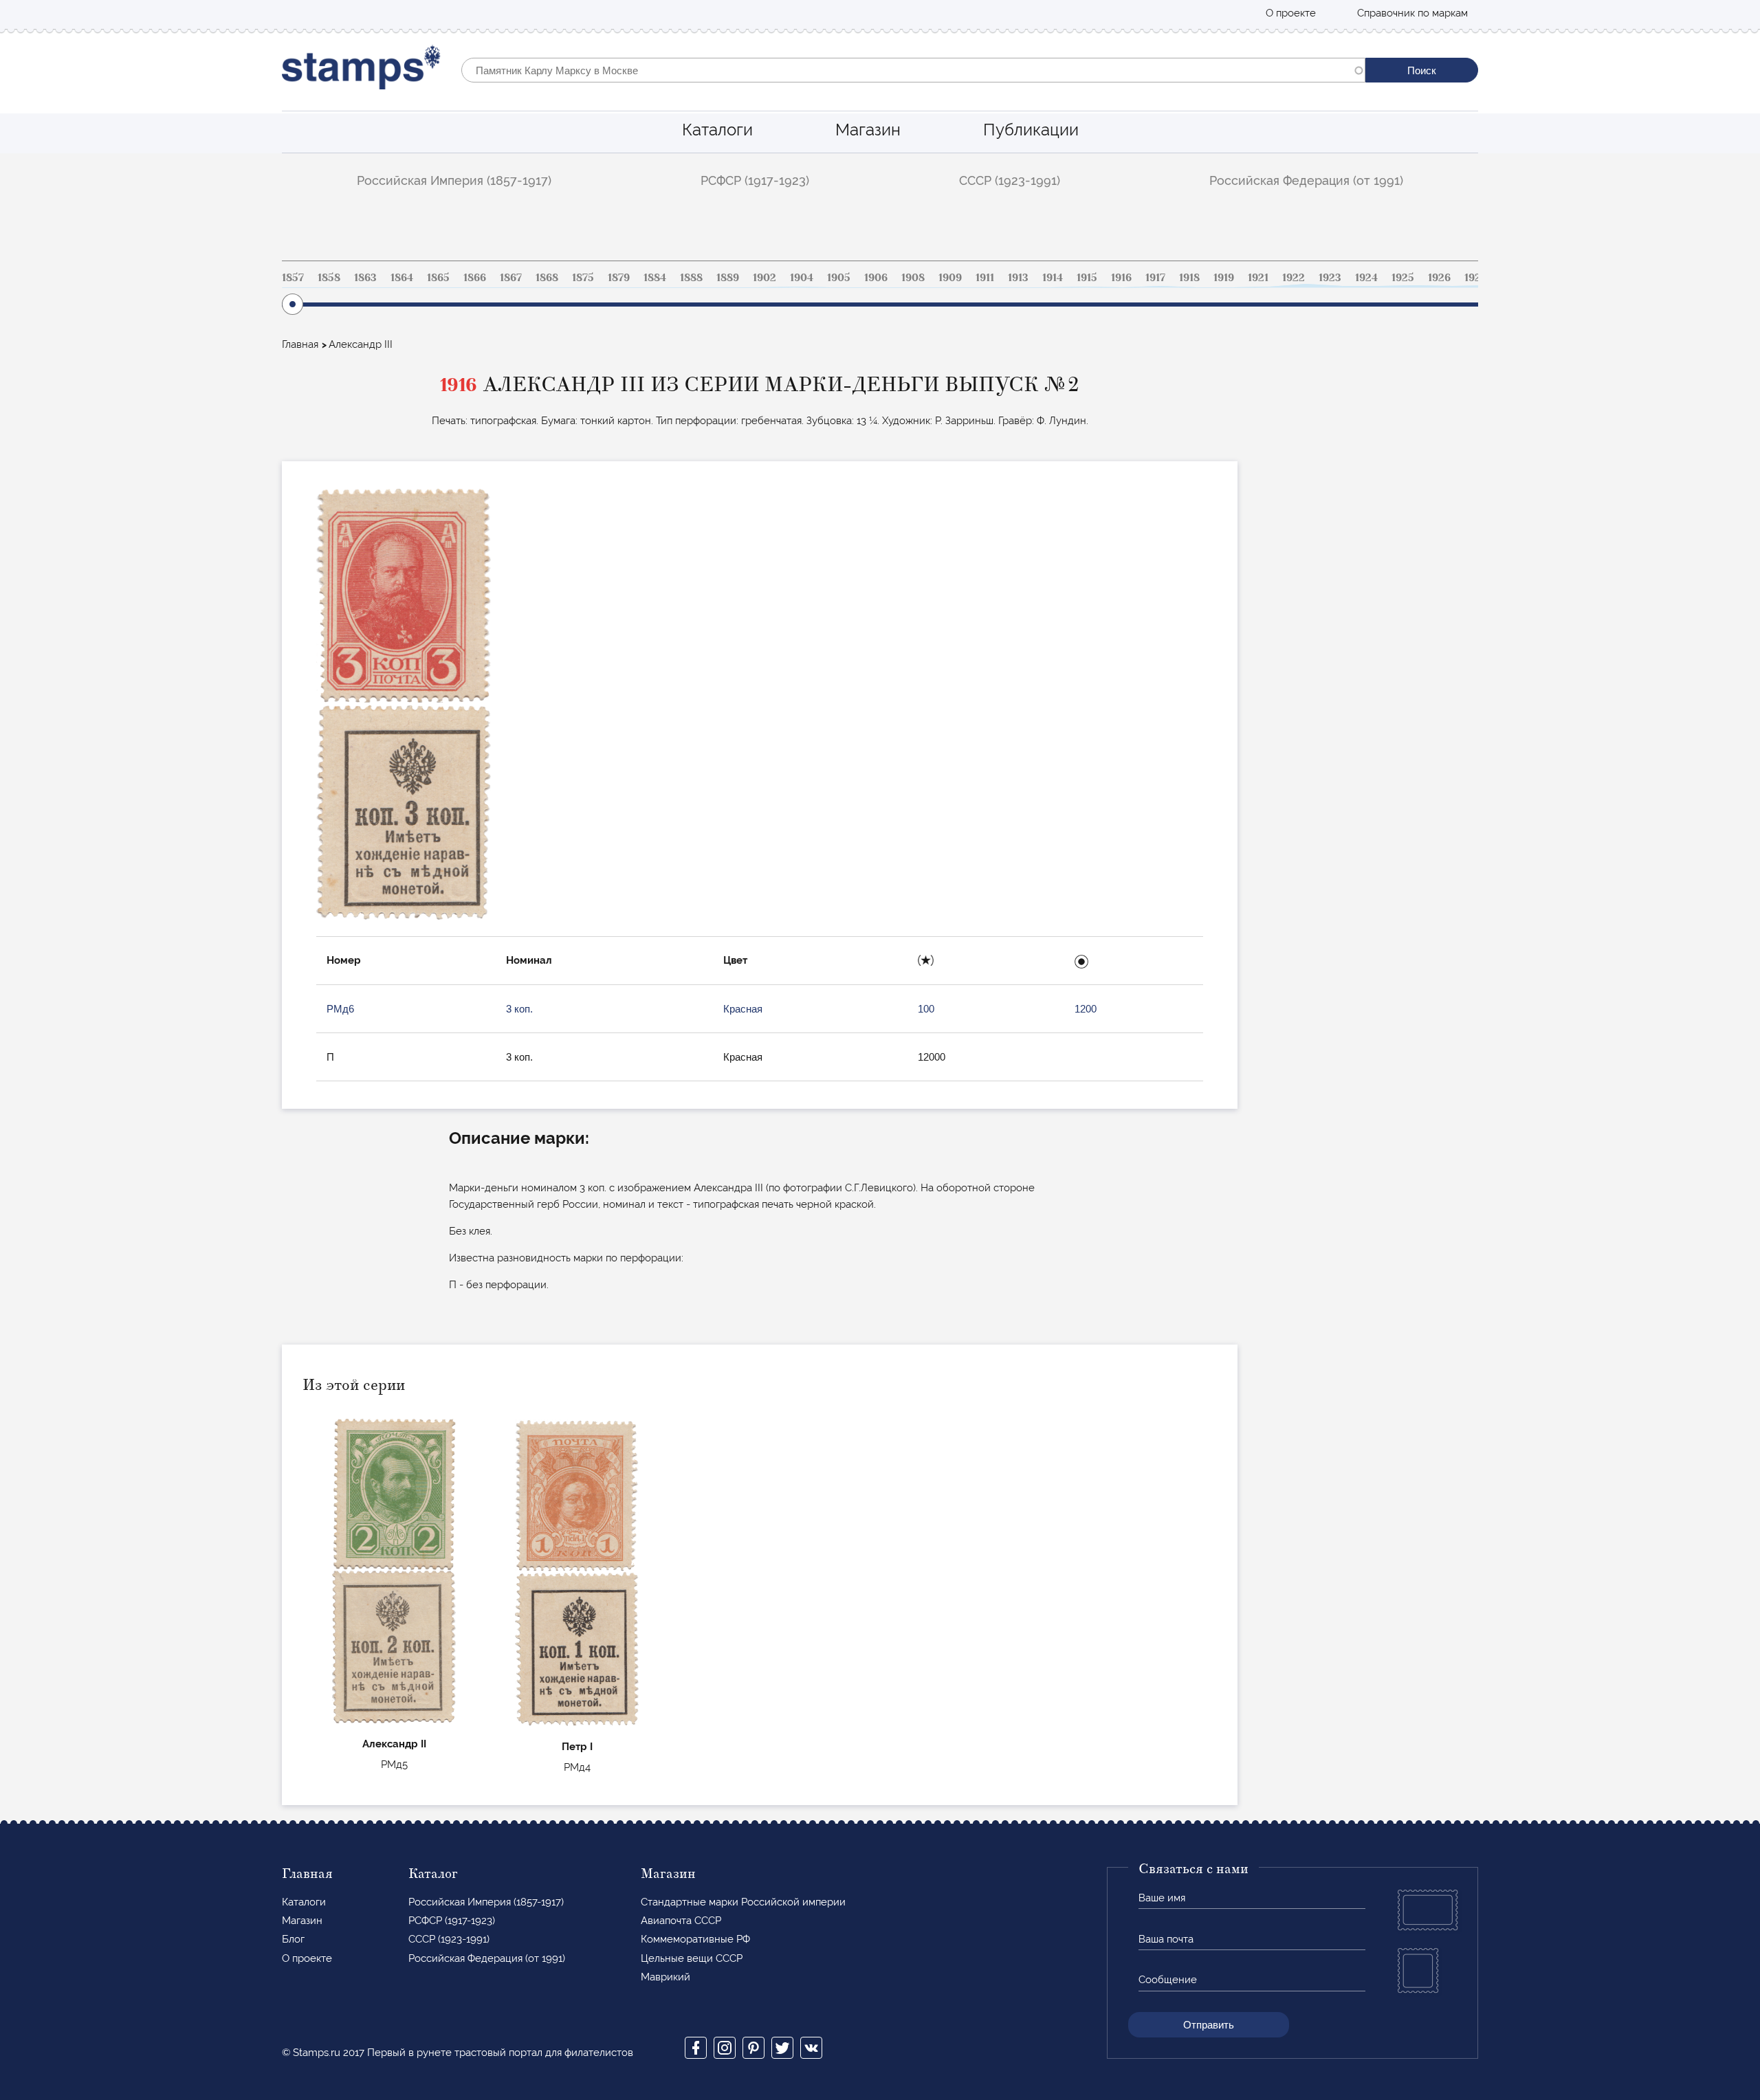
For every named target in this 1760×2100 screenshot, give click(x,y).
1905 (839, 278)
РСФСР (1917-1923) (755, 180)
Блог (293, 1939)
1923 (1330, 278)
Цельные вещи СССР (692, 1958)
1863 (365, 278)
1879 (619, 278)
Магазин (868, 130)
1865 (438, 278)
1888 (691, 278)
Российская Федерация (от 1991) (1306, 180)
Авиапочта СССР (681, 1921)
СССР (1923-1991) (1010, 180)
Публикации (1031, 130)
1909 (950, 278)
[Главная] (361, 70)
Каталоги (717, 130)
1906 (876, 278)
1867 (511, 278)
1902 (764, 278)
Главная (300, 344)
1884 (655, 278)
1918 (1189, 278)
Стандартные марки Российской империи (743, 1902)
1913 (1018, 278)
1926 (1439, 278)
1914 (1053, 278)
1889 (728, 278)
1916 (1121, 278)
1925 (1403, 278)
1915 (1087, 278)
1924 (1366, 278)
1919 (1224, 278)
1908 (913, 278)
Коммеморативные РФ (695, 1939)
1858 (329, 278)
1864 (402, 278)
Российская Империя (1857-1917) (454, 180)
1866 (475, 278)
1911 (985, 278)
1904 (802, 278)
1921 (1258, 278)
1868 (547, 278)
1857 (293, 278)
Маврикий (665, 1977)
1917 (1155, 278)
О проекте (1291, 13)
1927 (1475, 278)
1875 (583, 278)
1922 (1294, 278)
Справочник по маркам (1412, 13)
